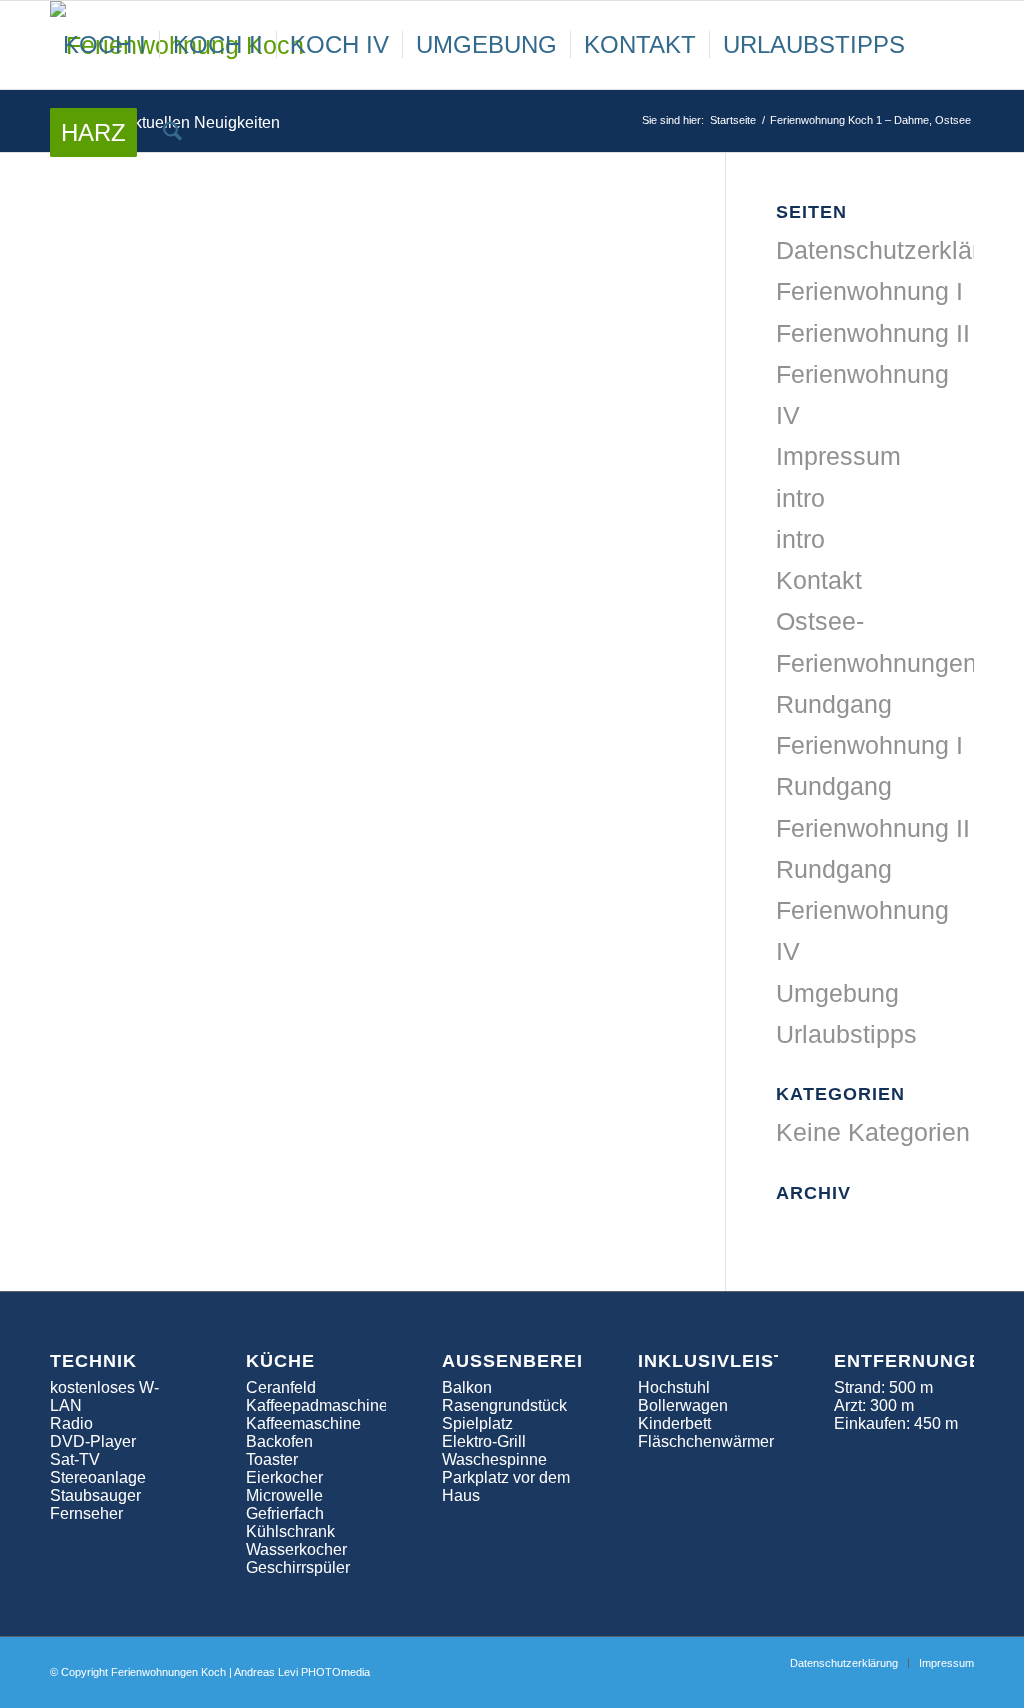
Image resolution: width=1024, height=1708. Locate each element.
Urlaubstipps (846, 1034)
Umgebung (837, 993)
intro (800, 498)
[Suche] (172, 133)
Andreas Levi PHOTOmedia (302, 1672)
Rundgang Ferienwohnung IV (862, 910)
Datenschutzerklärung (899, 250)
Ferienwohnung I (869, 291)
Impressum (838, 456)
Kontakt (819, 580)
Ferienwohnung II (873, 333)
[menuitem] (104, 45)
